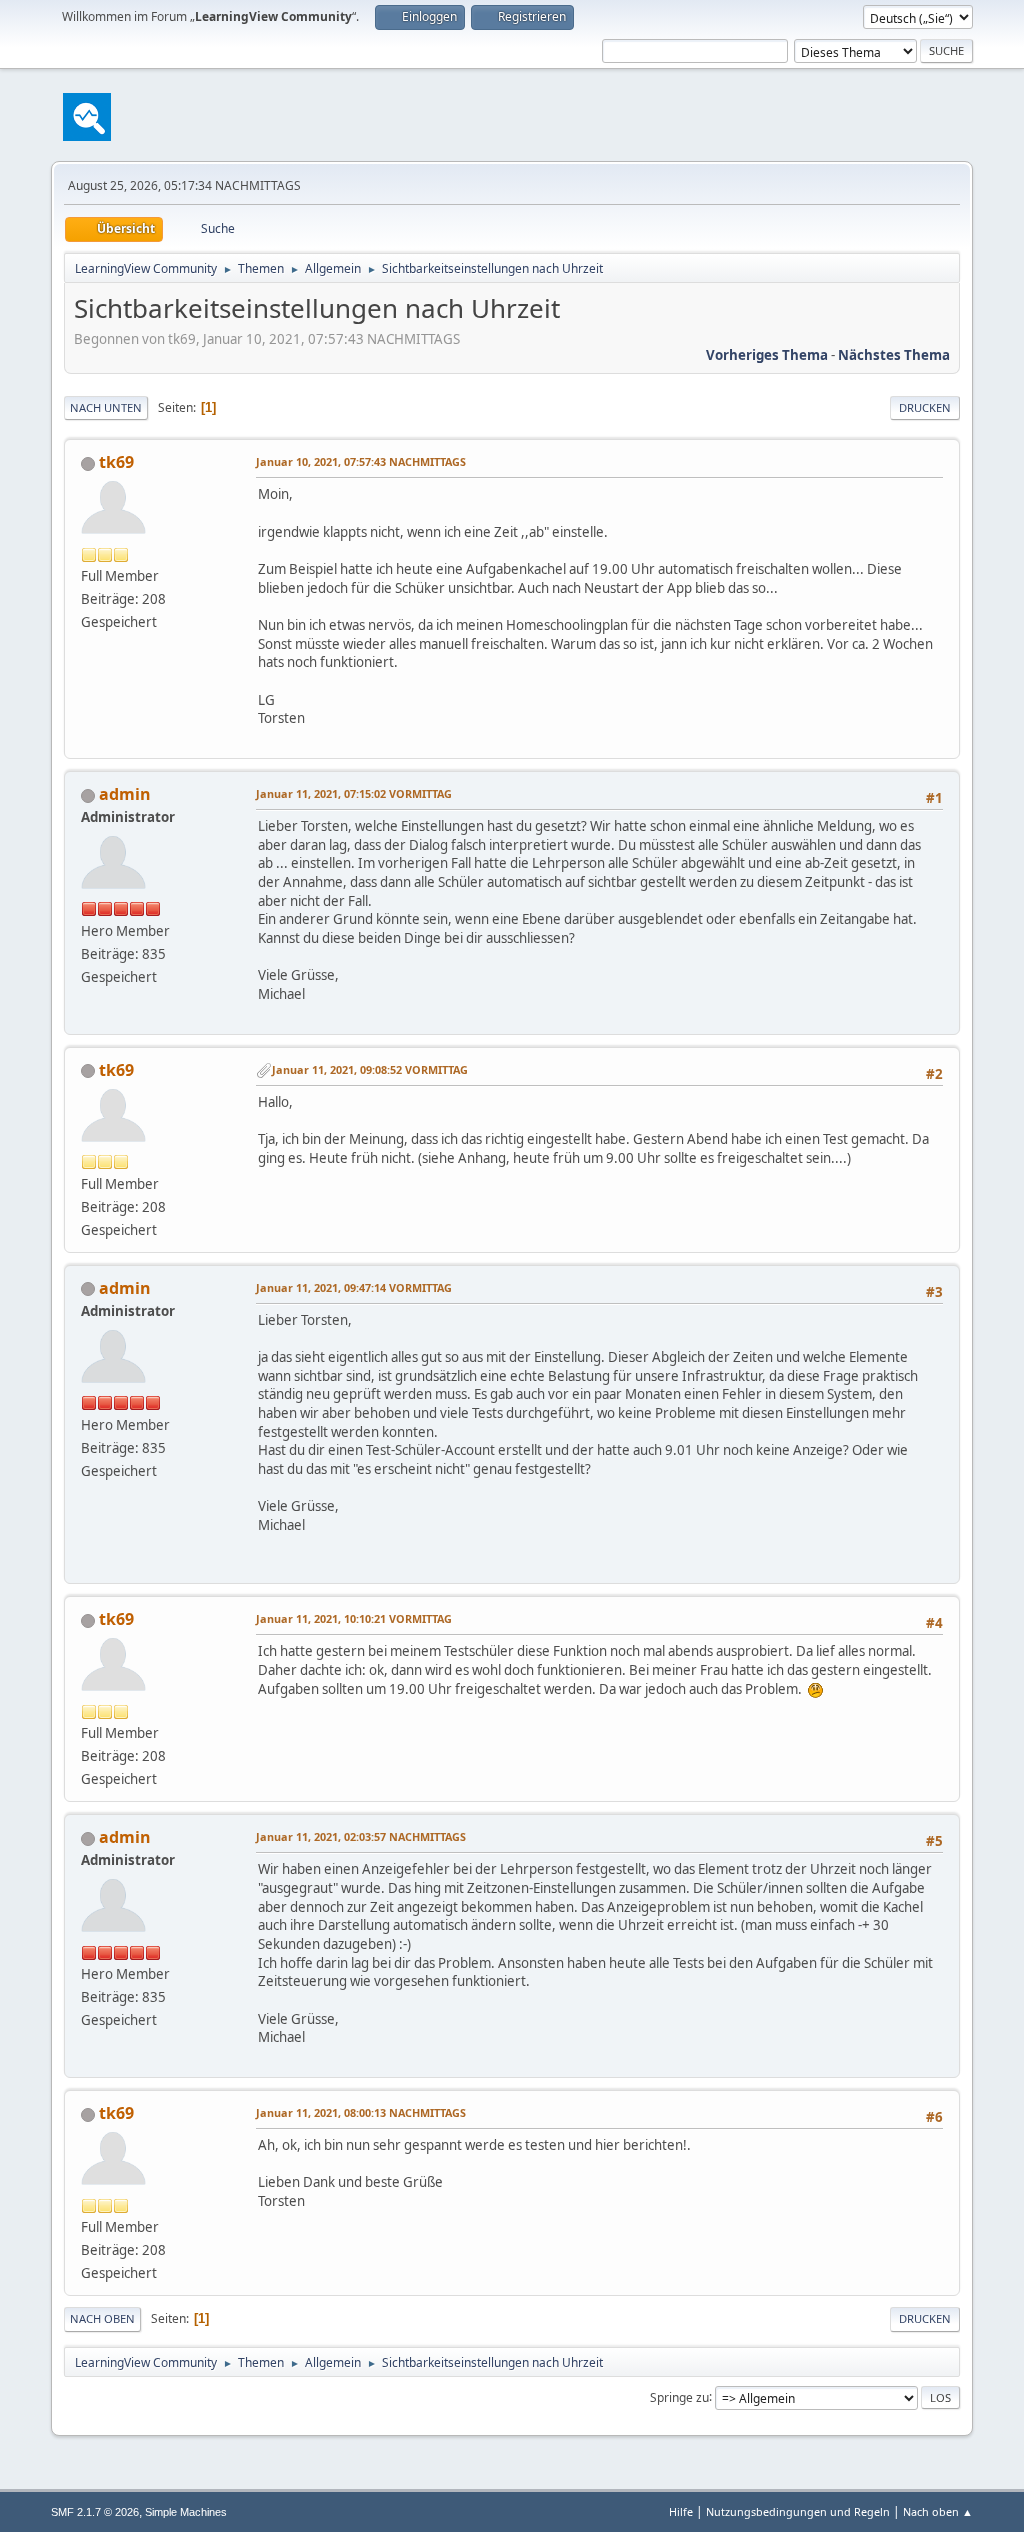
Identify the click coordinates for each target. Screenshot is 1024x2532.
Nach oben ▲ (938, 2511)
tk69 (116, 462)
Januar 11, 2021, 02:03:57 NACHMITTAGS (361, 1836)
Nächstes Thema (894, 355)
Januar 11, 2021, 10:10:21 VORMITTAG (354, 1618)
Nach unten (106, 407)
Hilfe (681, 2511)
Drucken (925, 407)
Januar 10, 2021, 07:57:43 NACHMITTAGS (361, 461)
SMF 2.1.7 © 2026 (95, 2512)
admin (125, 794)
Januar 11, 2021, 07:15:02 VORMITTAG (354, 793)
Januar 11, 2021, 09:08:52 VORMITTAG (370, 1069)
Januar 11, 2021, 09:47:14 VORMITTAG (354, 1287)
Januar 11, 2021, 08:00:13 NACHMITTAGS (361, 2112)
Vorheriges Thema (767, 355)
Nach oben (102, 2318)
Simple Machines (186, 2512)
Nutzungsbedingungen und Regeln (798, 2511)
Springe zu (679, 2396)
